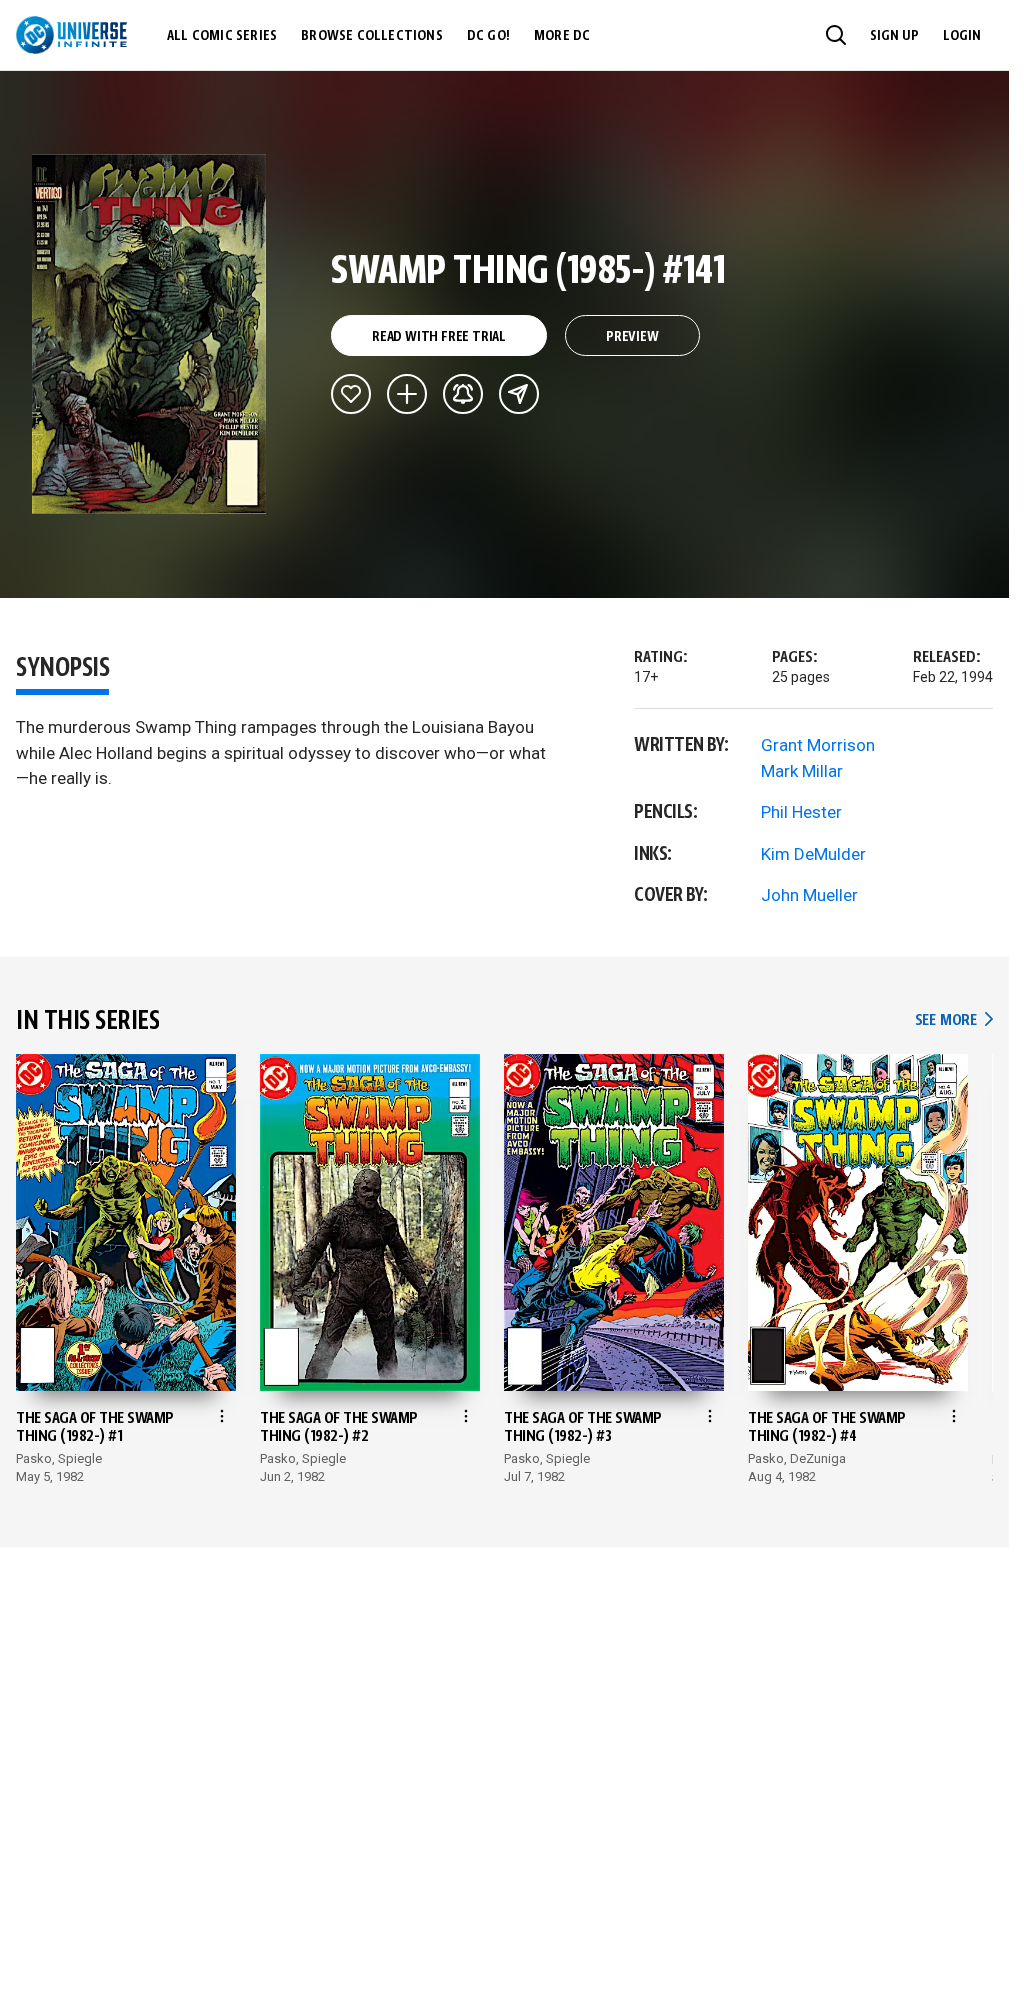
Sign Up (894, 36)
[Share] (519, 394)
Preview (632, 337)
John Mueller (809, 895)
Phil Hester (801, 812)
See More (954, 1020)
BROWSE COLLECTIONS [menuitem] (372, 36)
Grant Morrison (818, 745)
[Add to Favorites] (351, 394)
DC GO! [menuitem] (488, 36)
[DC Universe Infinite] (71, 35)
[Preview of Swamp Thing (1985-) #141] (149, 334)
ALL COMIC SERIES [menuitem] (222, 36)
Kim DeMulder (813, 854)
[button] (836, 35)
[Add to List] (407, 394)
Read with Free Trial (439, 337)
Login (962, 36)
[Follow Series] (463, 394)
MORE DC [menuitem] (562, 36)
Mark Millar (802, 771)
